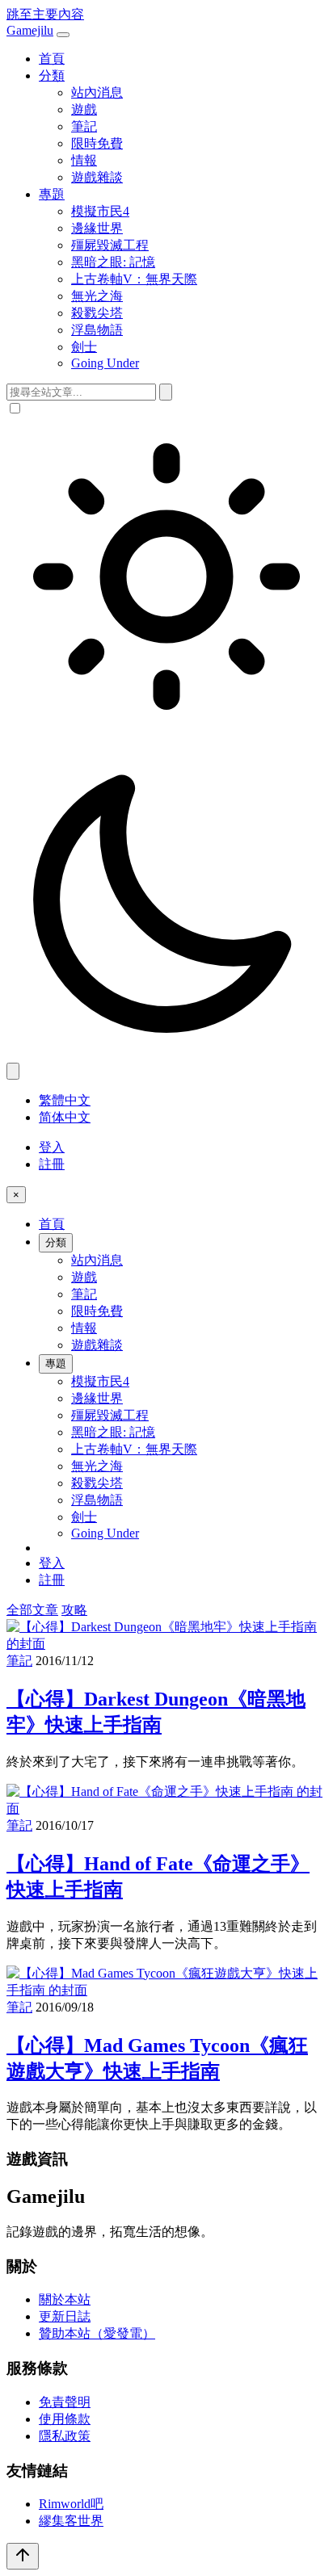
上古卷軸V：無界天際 (134, 279)
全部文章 (32, 1610)
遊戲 (84, 109)
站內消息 (97, 92)
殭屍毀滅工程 (110, 245)
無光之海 (97, 296)
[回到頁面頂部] (23, 2556)
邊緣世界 (97, 228)
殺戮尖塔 (97, 313)
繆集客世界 (71, 2521)
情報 (84, 160)
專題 (52, 194)
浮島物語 (97, 330)
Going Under (105, 363)
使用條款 (65, 2419)
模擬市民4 (100, 211)
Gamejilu (30, 30)
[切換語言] (13, 1071)
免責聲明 (65, 2402)
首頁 (52, 59)
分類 (52, 76)
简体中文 (65, 1117)
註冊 (52, 1164)
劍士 (84, 347)
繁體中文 (65, 1100)
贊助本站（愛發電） (97, 2333)
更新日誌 (65, 2316)
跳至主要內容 (45, 14)
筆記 (84, 126)
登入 (52, 1147)
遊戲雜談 (97, 177)
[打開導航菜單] (63, 35)
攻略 (74, 1610)
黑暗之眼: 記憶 (113, 262)
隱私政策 (65, 2436)
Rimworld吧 (71, 2504)
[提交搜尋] (166, 392)
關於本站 (65, 2299)
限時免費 (97, 143)
